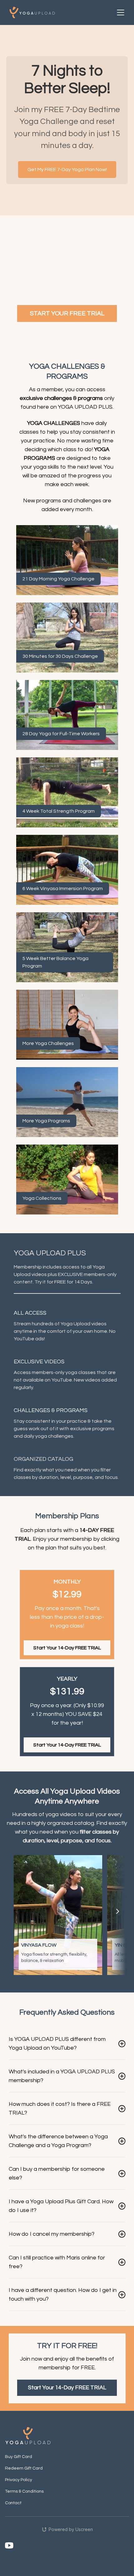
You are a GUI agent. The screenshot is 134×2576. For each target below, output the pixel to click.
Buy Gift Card (19, 2457)
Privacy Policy (19, 2480)
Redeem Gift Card (24, 2468)
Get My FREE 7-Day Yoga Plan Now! (67, 170)
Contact (13, 2503)
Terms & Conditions (24, 2491)
